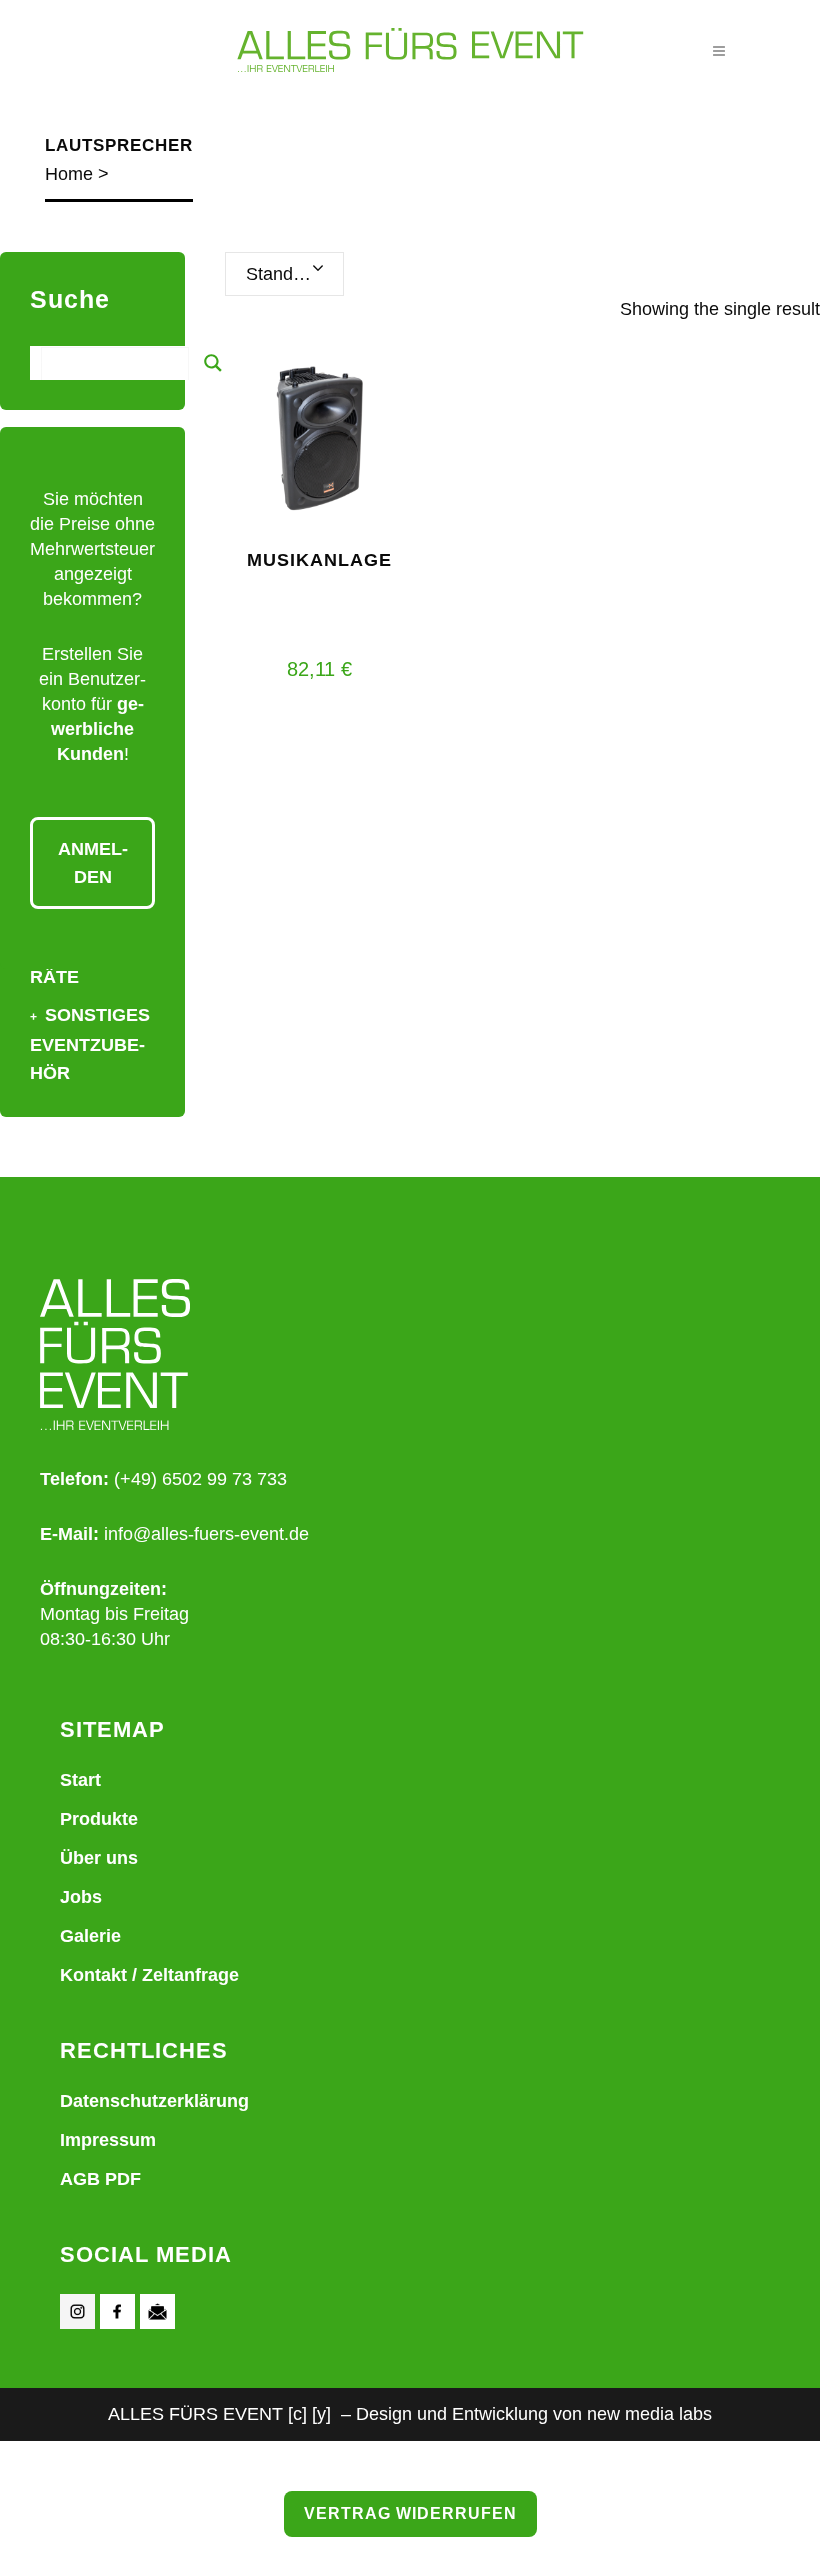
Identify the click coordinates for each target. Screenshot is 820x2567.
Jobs (81, 1897)
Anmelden (93, 863)
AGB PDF (100, 2179)
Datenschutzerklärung (154, 2101)
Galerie (90, 1936)
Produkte (99, 1819)
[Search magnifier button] (213, 363)
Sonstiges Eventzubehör (90, 1044)
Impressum (108, 2140)
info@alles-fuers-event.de (206, 1534)
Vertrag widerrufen (410, 2513)
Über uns (99, 1858)
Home (69, 174)
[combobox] (284, 274)
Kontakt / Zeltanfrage (149, 1975)
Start (80, 1780)
